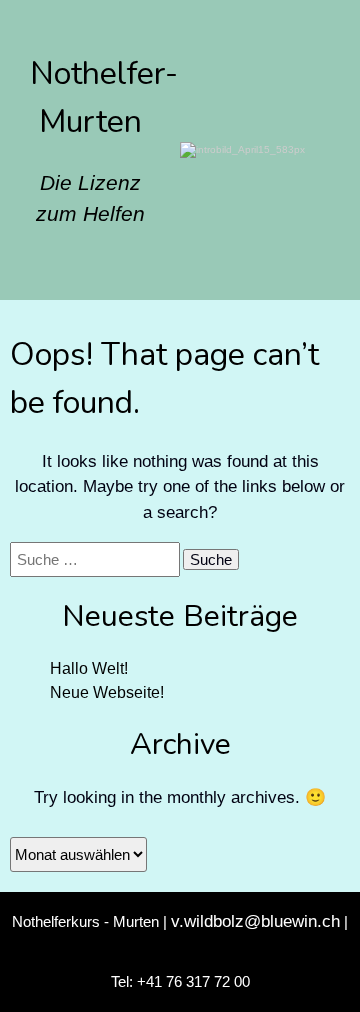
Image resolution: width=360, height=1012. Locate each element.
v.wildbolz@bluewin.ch (255, 921)
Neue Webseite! (107, 692)
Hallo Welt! (89, 668)
